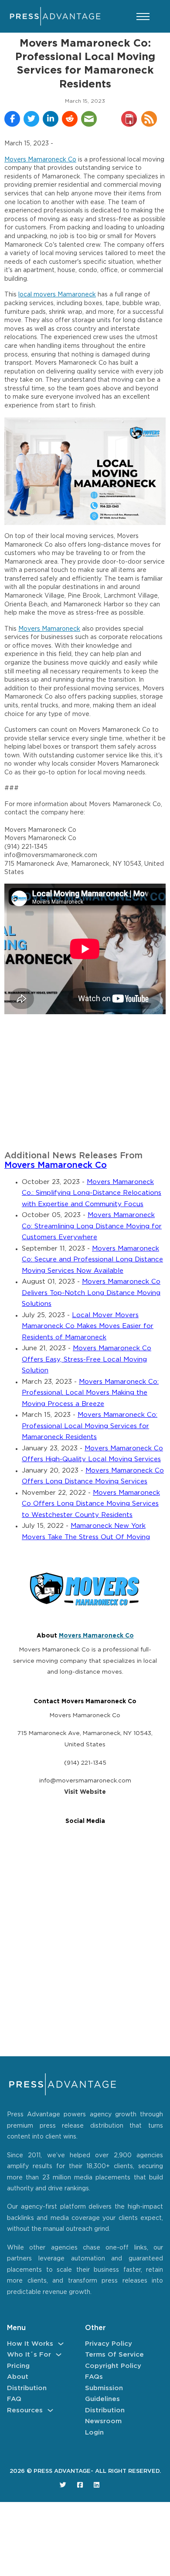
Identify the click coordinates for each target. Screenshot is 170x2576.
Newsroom (103, 2421)
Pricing (18, 2366)
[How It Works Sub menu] (61, 2344)
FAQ (14, 2399)
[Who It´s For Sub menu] (59, 2355)
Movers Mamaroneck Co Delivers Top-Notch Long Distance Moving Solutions (91, 1293)
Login (94, 2433)
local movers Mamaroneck (57, 295)
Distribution (27, 2388)
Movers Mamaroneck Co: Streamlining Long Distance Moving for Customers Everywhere (92, 1226)
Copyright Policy (113, 2366)
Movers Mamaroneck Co (40, 160)
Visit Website (85, 1792)
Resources (25, 2410)
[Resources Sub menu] (50, 2410)
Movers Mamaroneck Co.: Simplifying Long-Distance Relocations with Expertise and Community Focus (92, 1193)
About (18, 2377)
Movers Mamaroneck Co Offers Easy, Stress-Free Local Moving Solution (87, 1359)
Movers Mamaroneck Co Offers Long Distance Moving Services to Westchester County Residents (91, 1504)
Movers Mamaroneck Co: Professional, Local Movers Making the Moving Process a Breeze (90, 1393)
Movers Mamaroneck (49, 629)
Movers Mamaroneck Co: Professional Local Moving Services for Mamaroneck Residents (90, 1426)
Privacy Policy (109, 2344)
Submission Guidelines (104, 2394)
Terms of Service (114, 2355)
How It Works (30, 2344)
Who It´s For (29, 2355)
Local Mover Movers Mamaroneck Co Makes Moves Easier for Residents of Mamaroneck (88, 1326)
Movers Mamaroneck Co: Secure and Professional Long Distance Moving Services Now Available (92, 1260)
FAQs (94, 2377)
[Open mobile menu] (143, 17)
